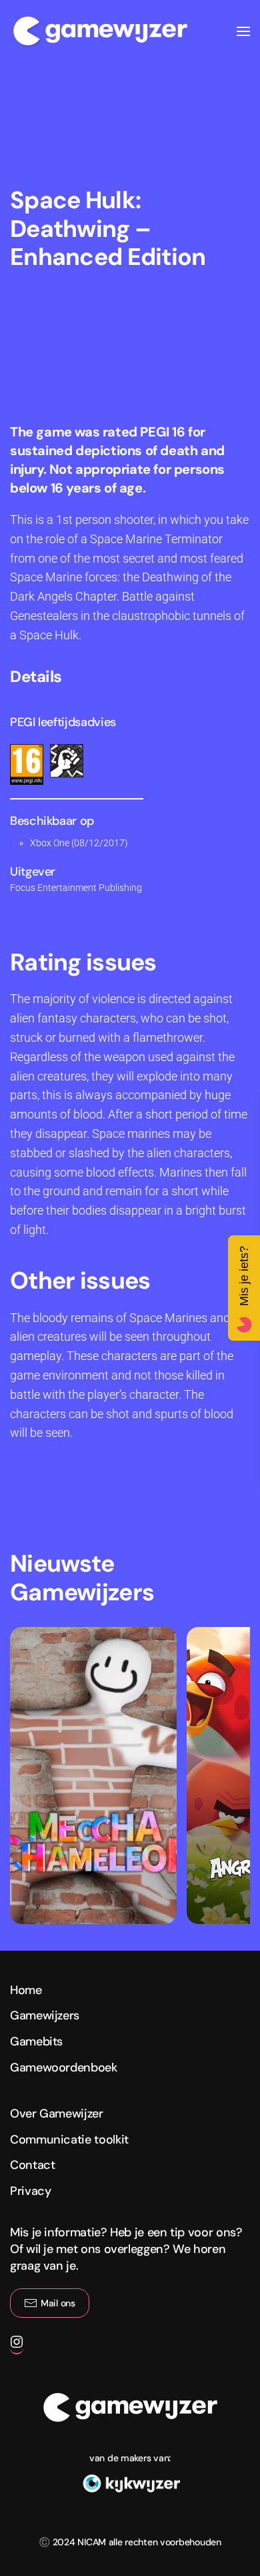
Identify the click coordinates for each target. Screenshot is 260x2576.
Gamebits (36, 2041)
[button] (243, 31)
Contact (32, 2165)
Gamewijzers (45, 2015)
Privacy (30, 2191)
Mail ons (58, 2303)
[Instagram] (17, 2348)
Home (26, 1990)
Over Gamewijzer (57, 2114)
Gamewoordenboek (64, 2067)
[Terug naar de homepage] (100, 31)
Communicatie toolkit (69, 2140)
